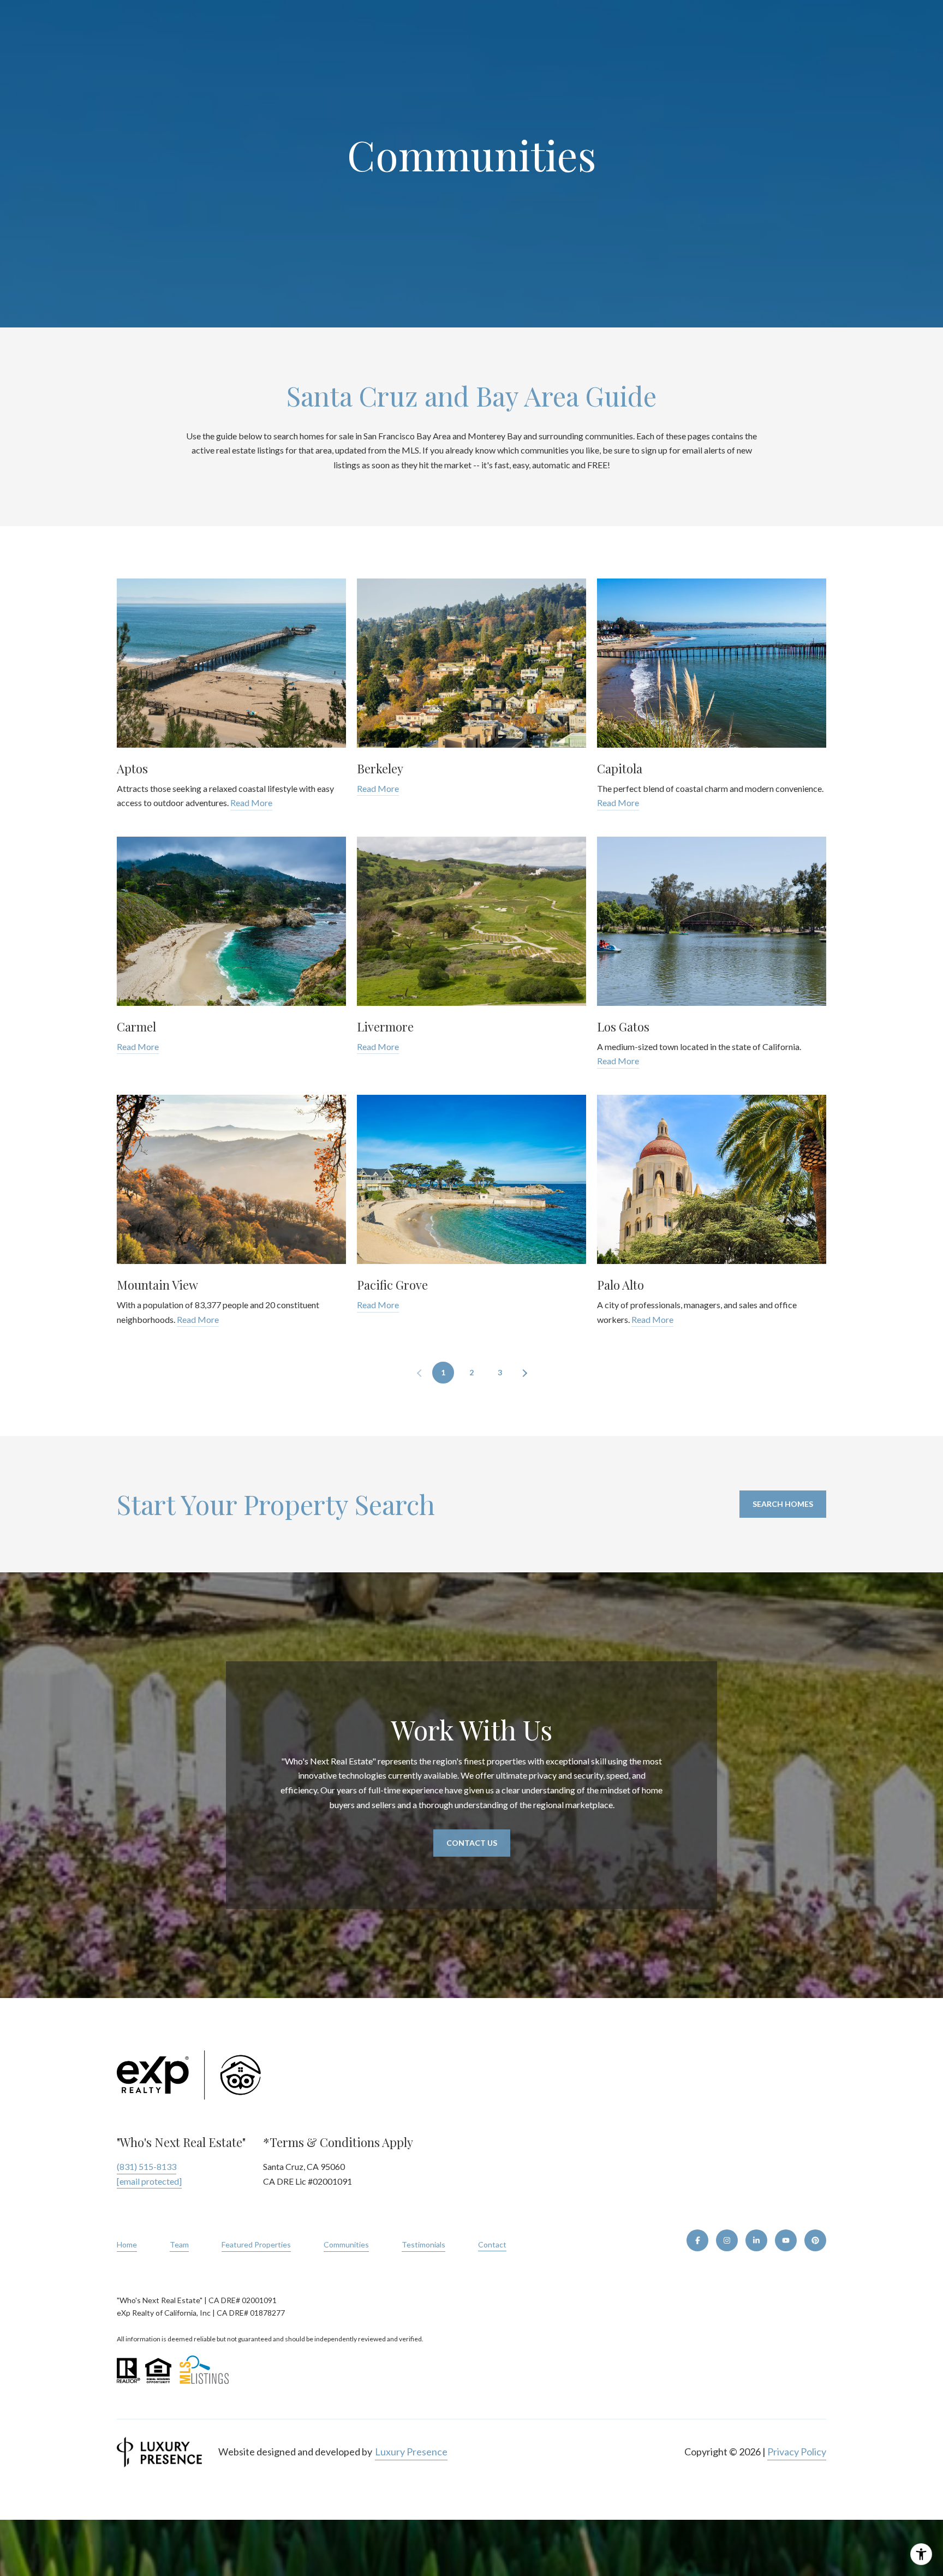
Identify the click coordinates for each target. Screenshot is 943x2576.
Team (179, 2244)
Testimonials (423, 2244)
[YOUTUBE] (786, 2240)
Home (127, 2244)
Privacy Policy (797, 2452)
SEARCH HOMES (783, 1504)
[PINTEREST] (815, 2240)
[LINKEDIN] (756, 2240)
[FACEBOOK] (697, 2240)
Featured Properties (256, 2244)
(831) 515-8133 (147, 2166)
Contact (492, 2245)
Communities (346, 2244)
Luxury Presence (411, 2452)
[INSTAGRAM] (727, 2240)
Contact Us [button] (472, 1843)
